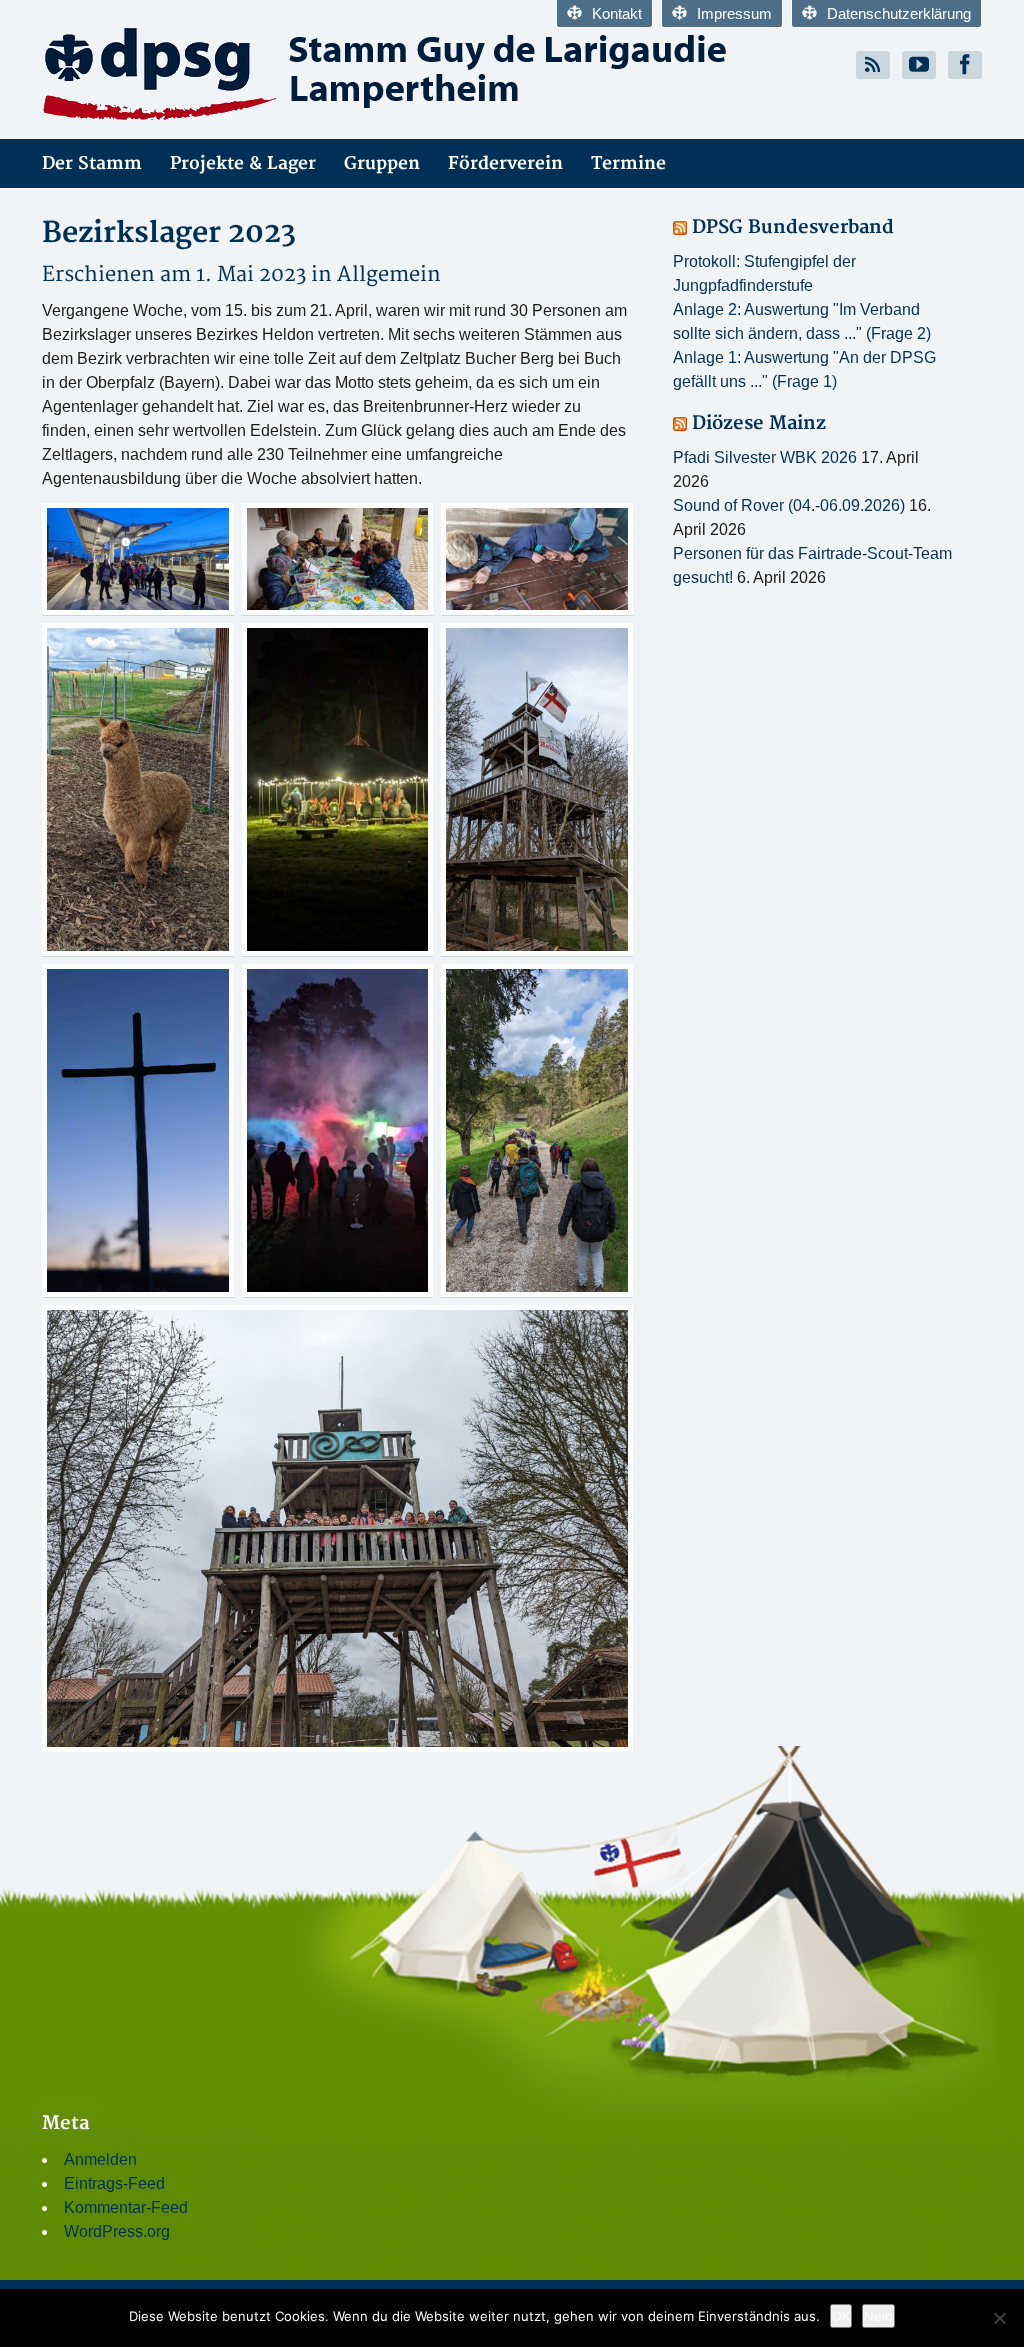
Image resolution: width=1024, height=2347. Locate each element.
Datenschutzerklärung (899, 13)
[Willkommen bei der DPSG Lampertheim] (269, 73)
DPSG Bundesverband (793, 227)
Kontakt (617, 13)
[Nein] (999, 2318)
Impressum (734, 13)
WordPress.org (117, 2231)
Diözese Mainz (759, 423)
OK (841, 2316)
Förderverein (505, 163)
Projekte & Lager (243, 163)
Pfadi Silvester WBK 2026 (765, 457)
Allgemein (389, 274)
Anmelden (100, 2159)
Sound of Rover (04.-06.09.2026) (789, 505)
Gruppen (382, 163)
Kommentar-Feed (126, 2207)
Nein (878, 2316)
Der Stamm (92, 163)
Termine (628, 163)
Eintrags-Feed (114, 2183)
